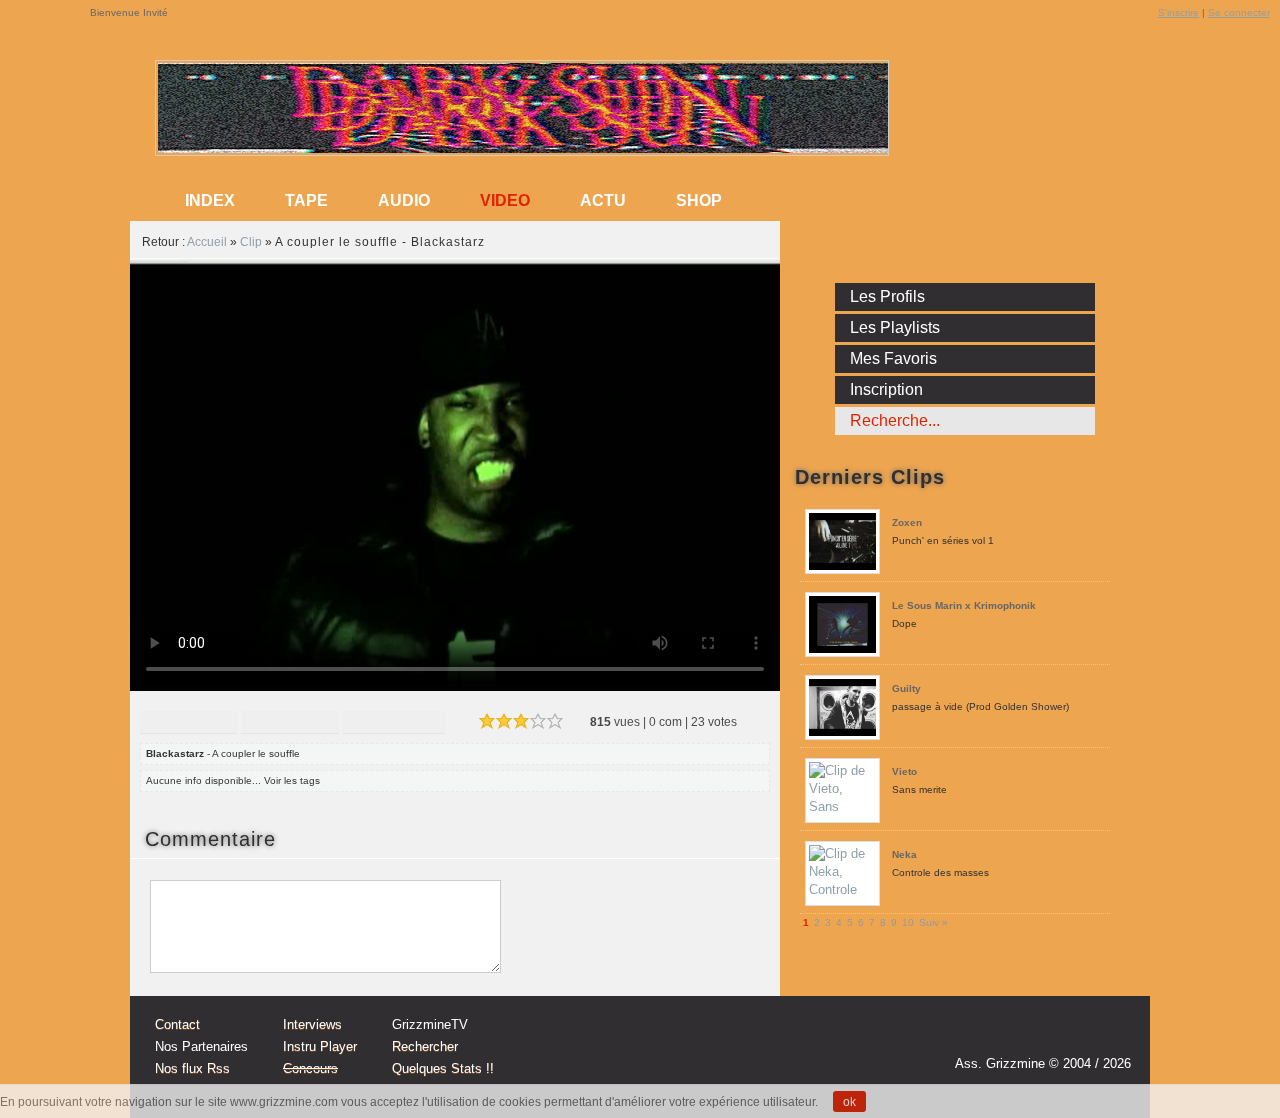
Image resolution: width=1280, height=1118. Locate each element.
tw (1072, 1035)
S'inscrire (1178, 12)
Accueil (207, 242)
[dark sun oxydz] (523, 148)
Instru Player (320, 1046)
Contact (177, 1024)
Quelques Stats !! (443, 1068)
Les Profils (887, 296)
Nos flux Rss (192, 1068)
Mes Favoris (893, 358)
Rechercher (425, 1046)
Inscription (886, 389)
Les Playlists (895, 327)
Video (505, 200)
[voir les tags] (327, 780)
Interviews (312, 1024)
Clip (251, 242)
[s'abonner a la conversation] (288, 839)
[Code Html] (394, 723)
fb (1110, 1035)
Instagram (1034, 1035)
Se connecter (1239, 12)
